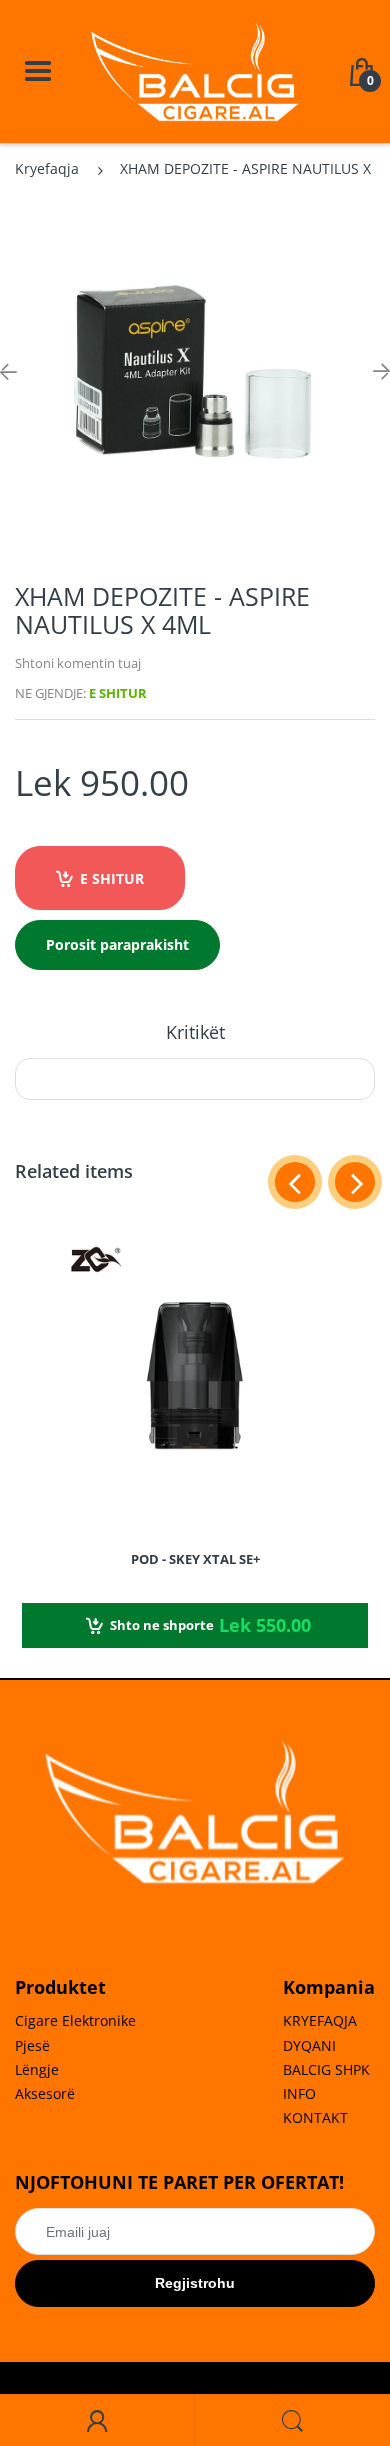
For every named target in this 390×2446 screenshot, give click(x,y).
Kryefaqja (47, 168)
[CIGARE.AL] (195, 69)
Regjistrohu (195, 2283)
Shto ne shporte (210, 1625)
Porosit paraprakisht (117, 944)
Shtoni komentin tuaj (78, 663)
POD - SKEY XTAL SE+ (195, 1559)
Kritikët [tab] (195, 1032)
